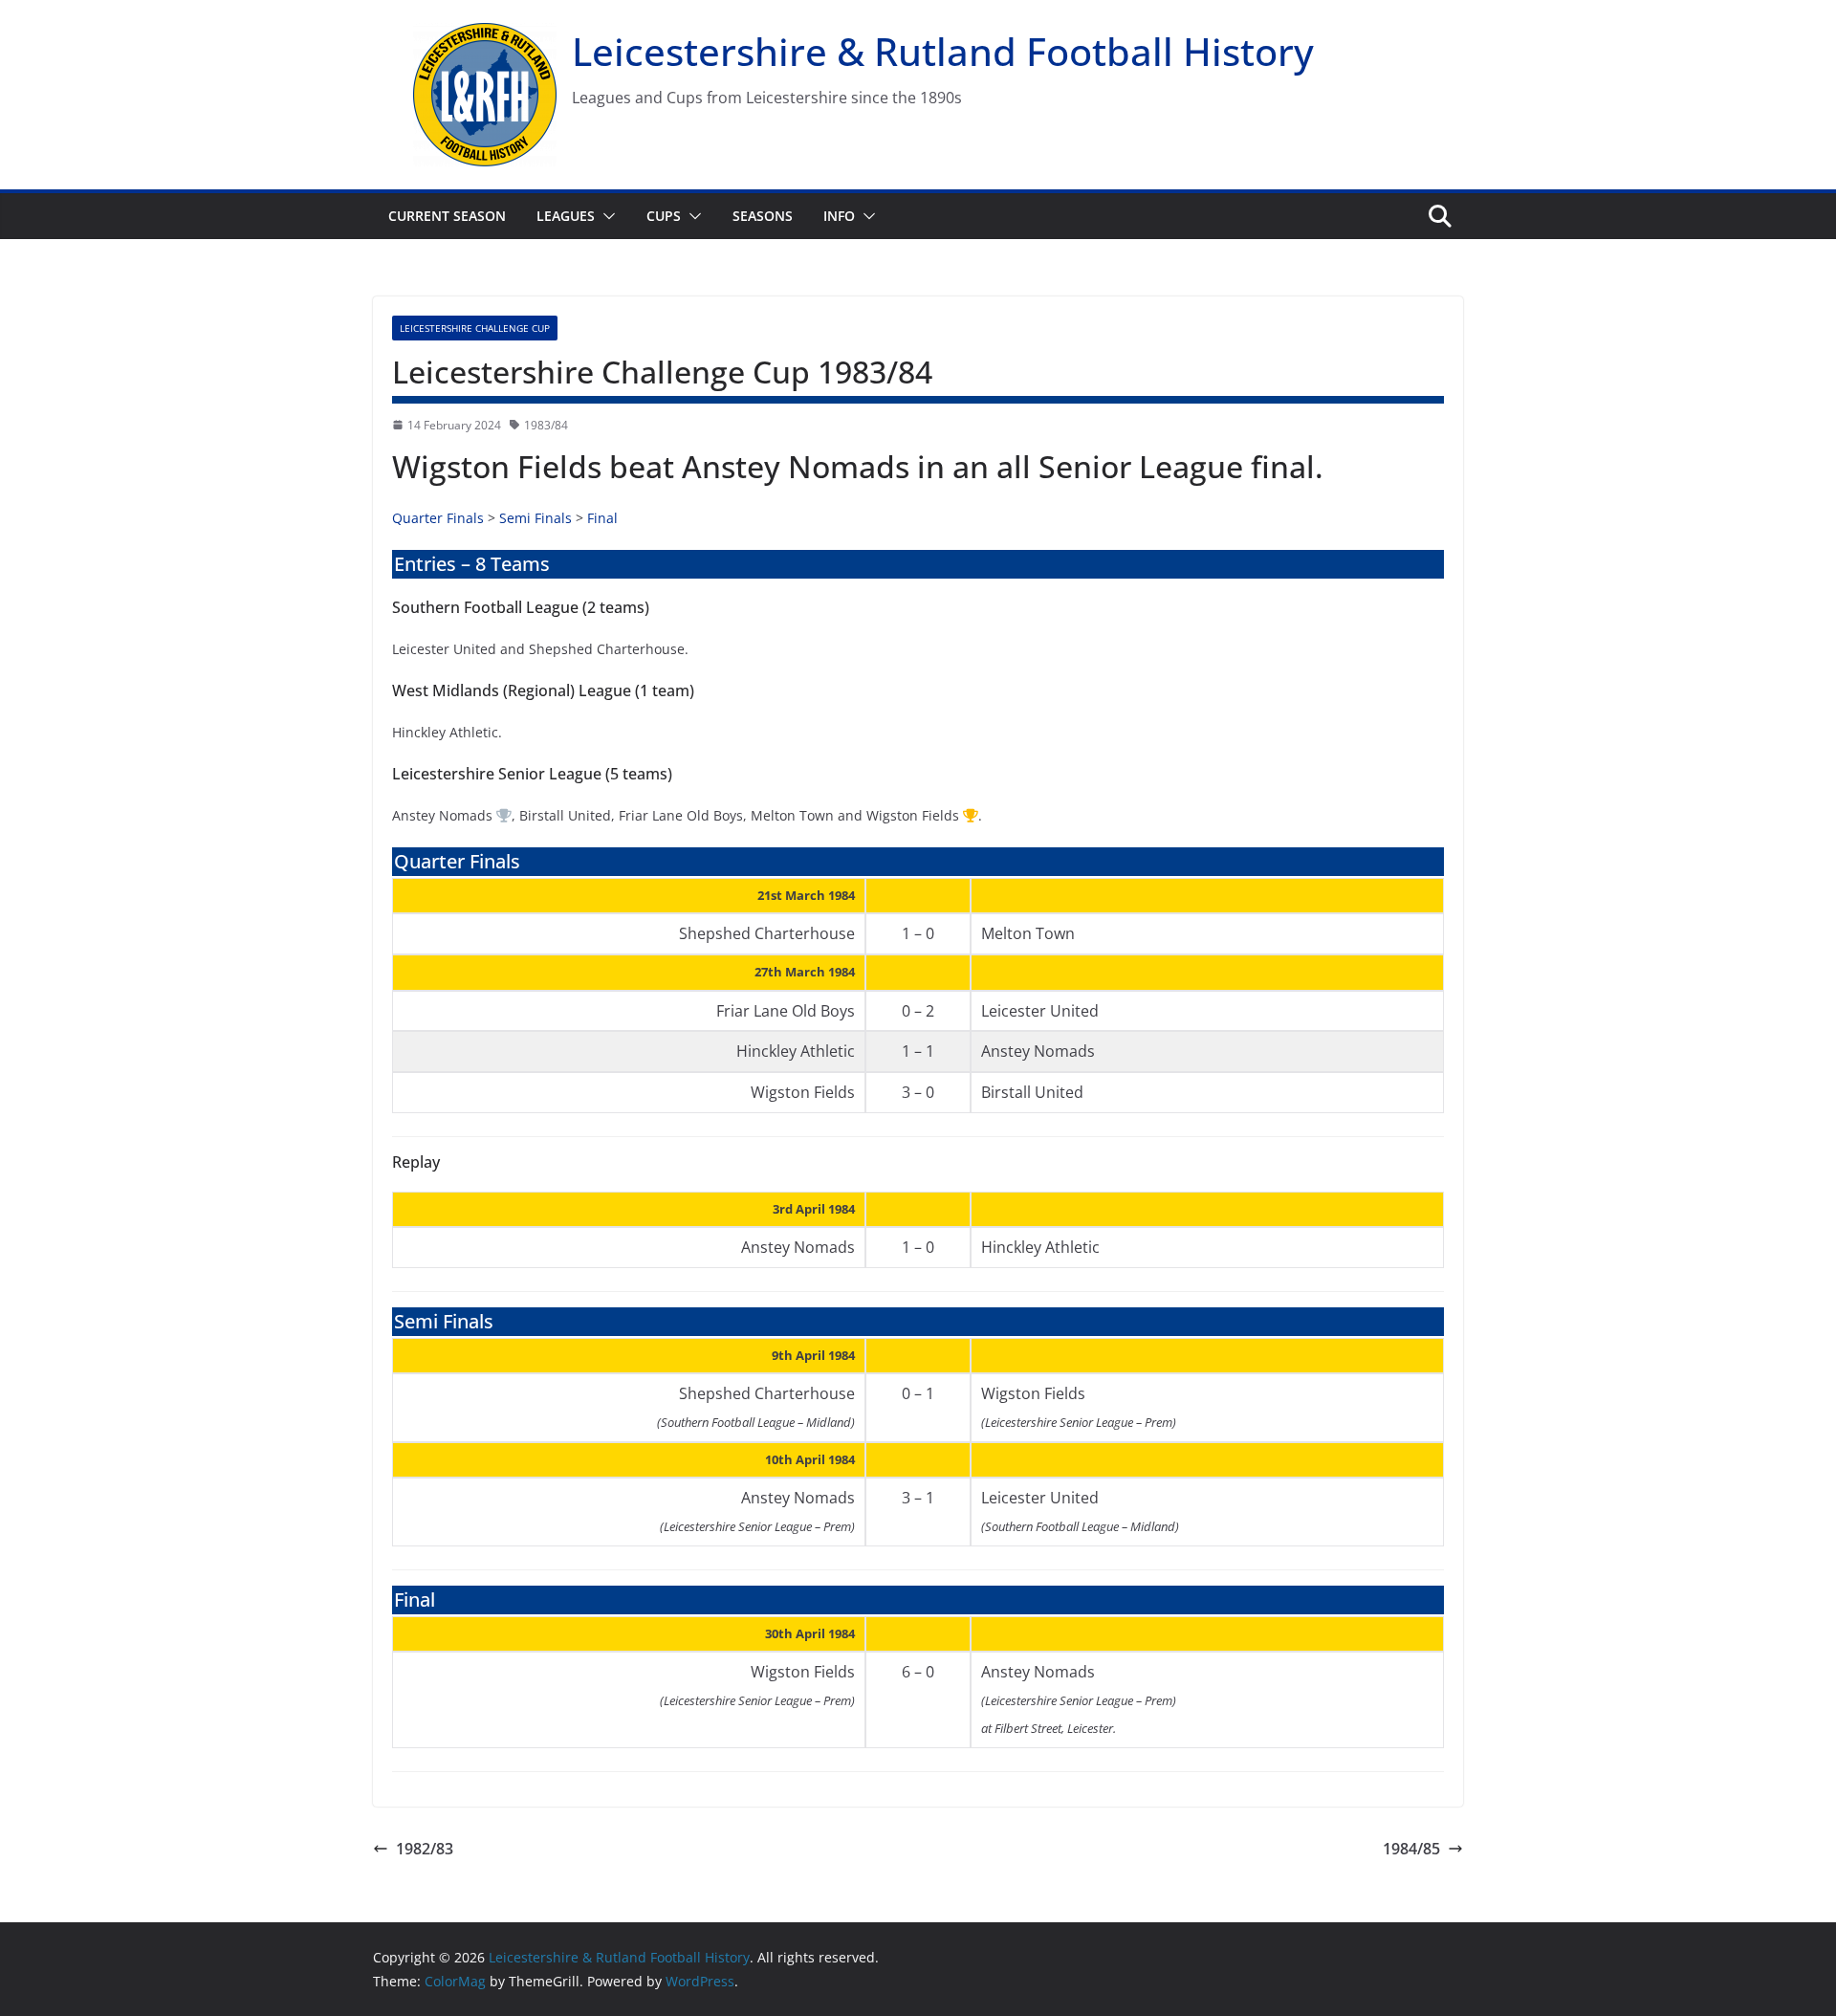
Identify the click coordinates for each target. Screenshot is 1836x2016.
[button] (605, 216)
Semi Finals (535, 518)
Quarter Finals (438, 518)
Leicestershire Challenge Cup (475, 328)
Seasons (763, 216)
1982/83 (425, 1849)
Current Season (447, 216)
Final (602, 518)
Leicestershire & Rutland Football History (943, 51)
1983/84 (546, 425)
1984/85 (1411, 1849)
